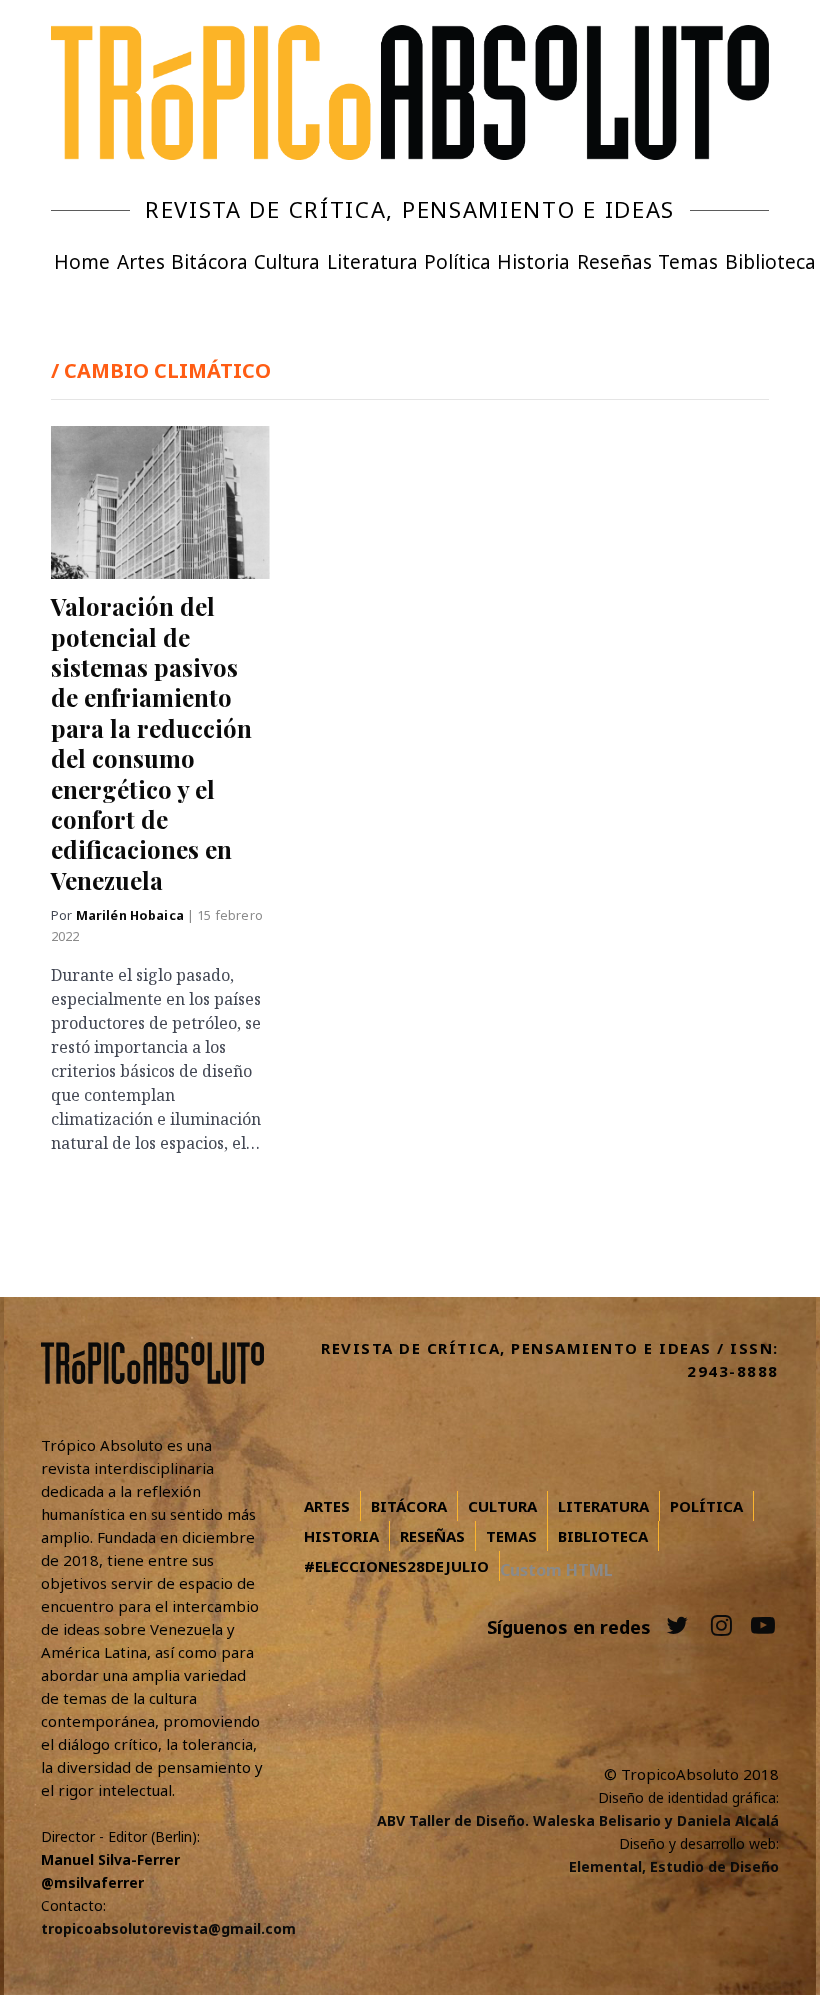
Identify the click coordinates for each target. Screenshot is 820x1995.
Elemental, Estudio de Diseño (674, 1866)
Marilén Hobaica (131, 915)
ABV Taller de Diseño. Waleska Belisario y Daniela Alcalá (578, 1820)
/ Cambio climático (161, 370)
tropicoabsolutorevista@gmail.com (168, 1928)
